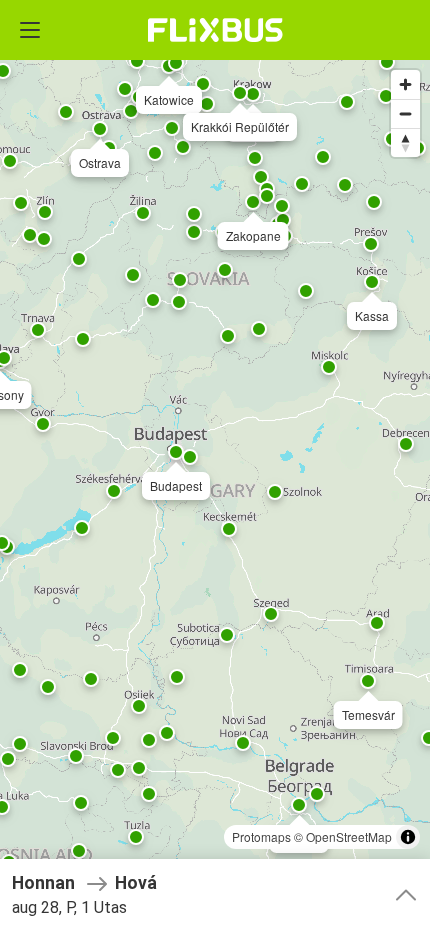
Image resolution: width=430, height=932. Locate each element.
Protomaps (261, 836)
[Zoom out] (405, 113)
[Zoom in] (405, 84)
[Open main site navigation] (30, 30)
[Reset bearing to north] (405, 142)
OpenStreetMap (349, 836)
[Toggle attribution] (408, 837)
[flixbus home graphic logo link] (215, 30)
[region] (215, 466)
